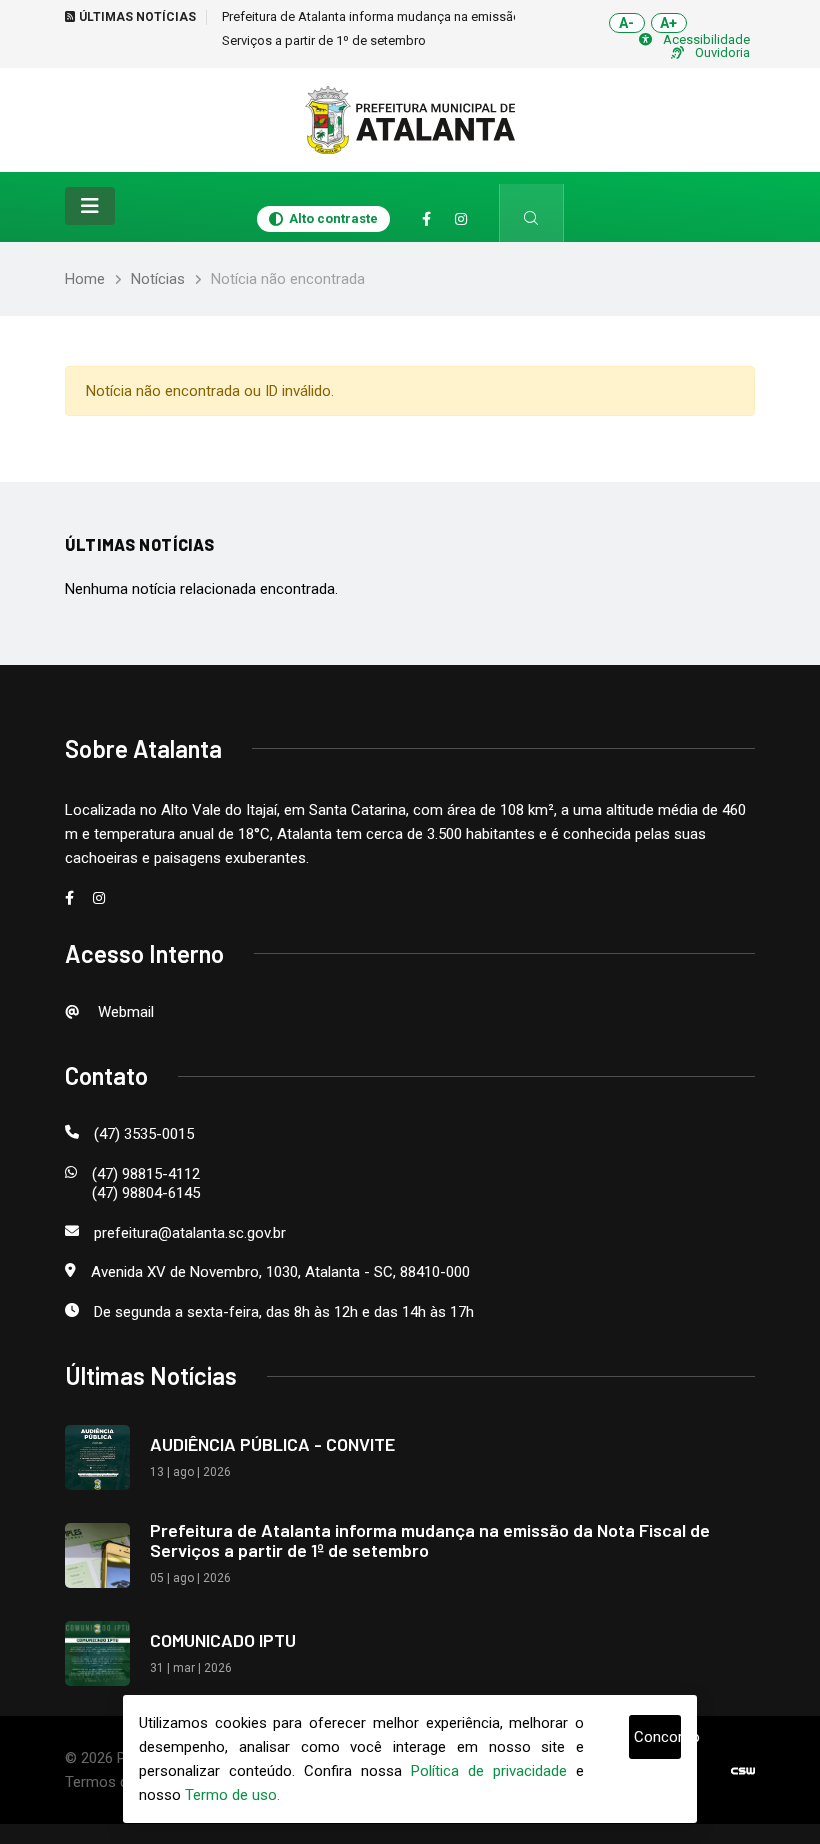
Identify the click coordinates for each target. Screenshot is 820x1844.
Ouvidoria (722, 52)
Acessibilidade (706, 39)
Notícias (158, 279)
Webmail (124, 1012)
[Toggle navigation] (90, 206)
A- (626, 23)
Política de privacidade (489, 1771)
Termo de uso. (232, 1795)
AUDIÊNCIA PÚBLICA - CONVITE (272, 1444)
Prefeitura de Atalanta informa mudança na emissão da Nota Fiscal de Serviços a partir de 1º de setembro (430, 1540)
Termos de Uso (115, 1782)
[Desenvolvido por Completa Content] (743, 1770)
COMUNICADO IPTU (223, 1640)
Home (85, 279)
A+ (668, 23)
